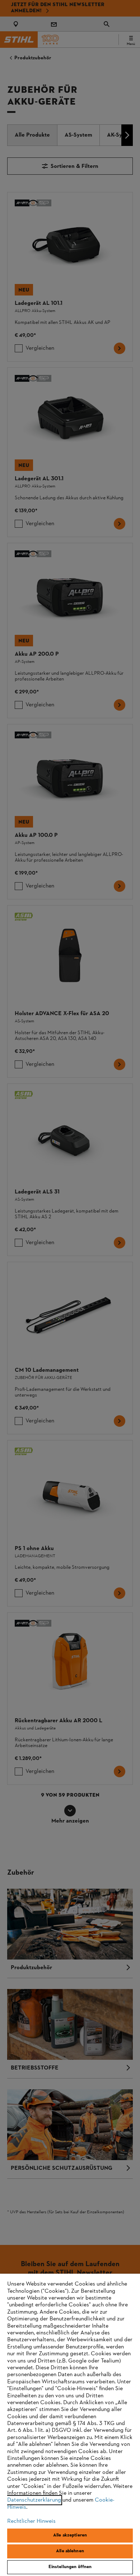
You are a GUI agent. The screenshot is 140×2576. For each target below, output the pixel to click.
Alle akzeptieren (70, 2535)
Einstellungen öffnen (70, 2567)
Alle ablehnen (70, 2551)
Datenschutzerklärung (34, 2500)
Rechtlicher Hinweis (31, 2521)
